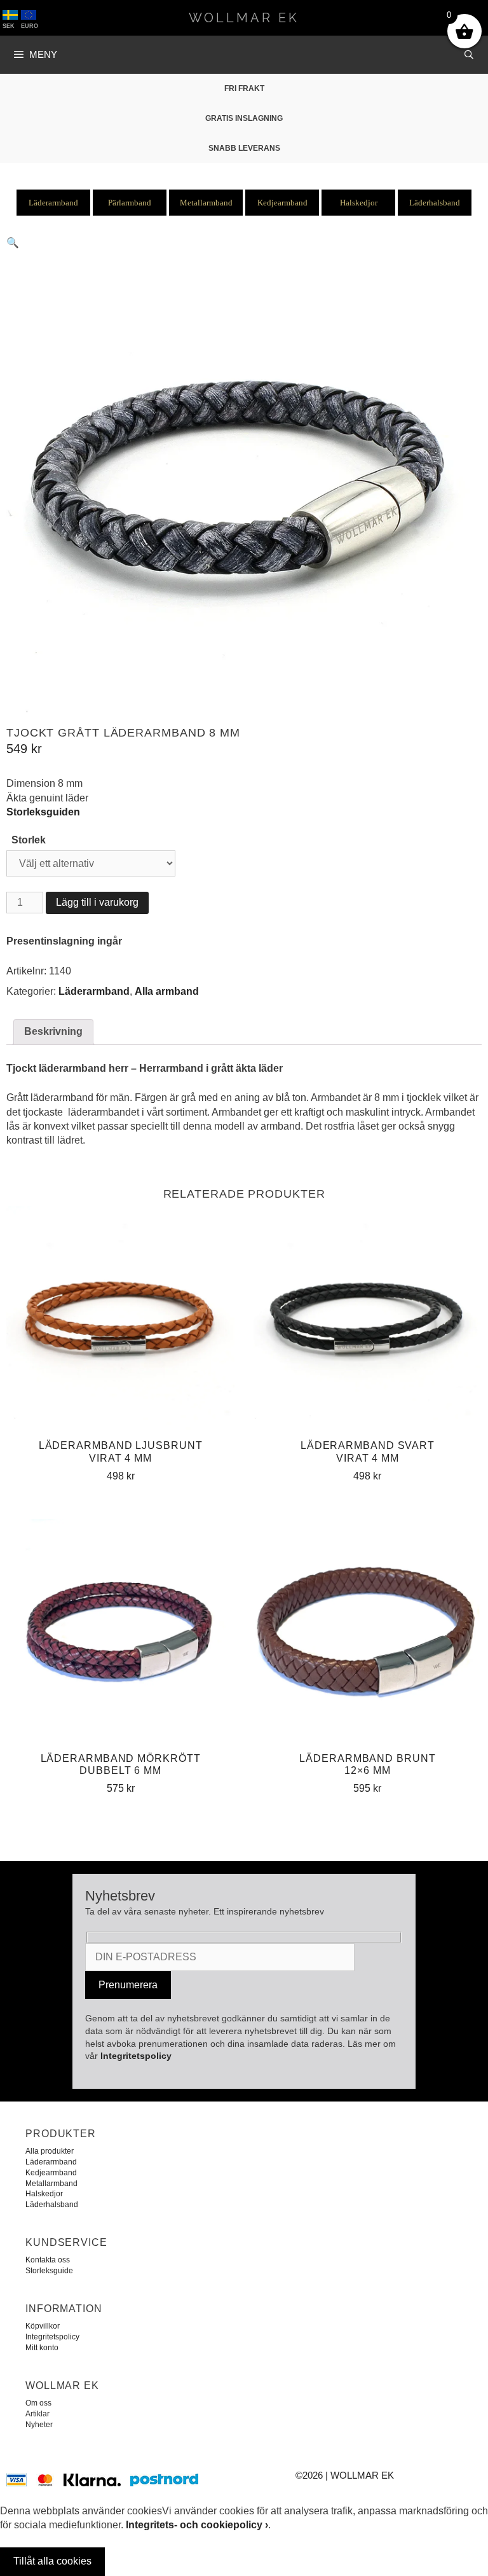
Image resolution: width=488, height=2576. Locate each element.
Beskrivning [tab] (53, 1031)
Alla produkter (50, 2151)
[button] (13, 243)
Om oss (38, 2403)
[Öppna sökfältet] (470, 55)
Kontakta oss (48, 2260)
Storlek (29, 840)
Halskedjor (359, 203)
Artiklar (37, 2414)
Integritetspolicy (136, 2056)
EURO (30, 26)
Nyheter (39, 2425)
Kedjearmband (282, 203)
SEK (9, 26)
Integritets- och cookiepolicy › (197, 2525)
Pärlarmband (130, 203)
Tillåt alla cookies (52, 2561)
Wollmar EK (244, 18)
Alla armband (167, 991)
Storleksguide (49, 2271)
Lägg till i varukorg (97, 902)
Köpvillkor (43, 2326)
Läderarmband (53, 203)
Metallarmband (206, 203)
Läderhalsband (435, 203)
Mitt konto (42, 2348)
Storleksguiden (43, 812)
